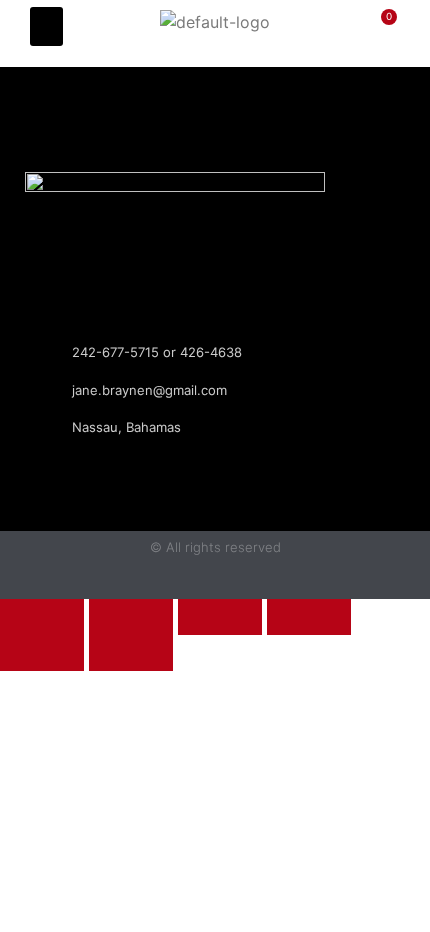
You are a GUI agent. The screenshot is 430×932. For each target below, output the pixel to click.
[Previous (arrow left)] (42, 653)
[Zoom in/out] (42, 617)
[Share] (220, 617)
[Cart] (376, 33)
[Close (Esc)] (309, 617)
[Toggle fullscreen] (131, 617)
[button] (46, 26)
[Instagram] (235, 95)
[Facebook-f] (196, 95)
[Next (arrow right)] (131, 653)
